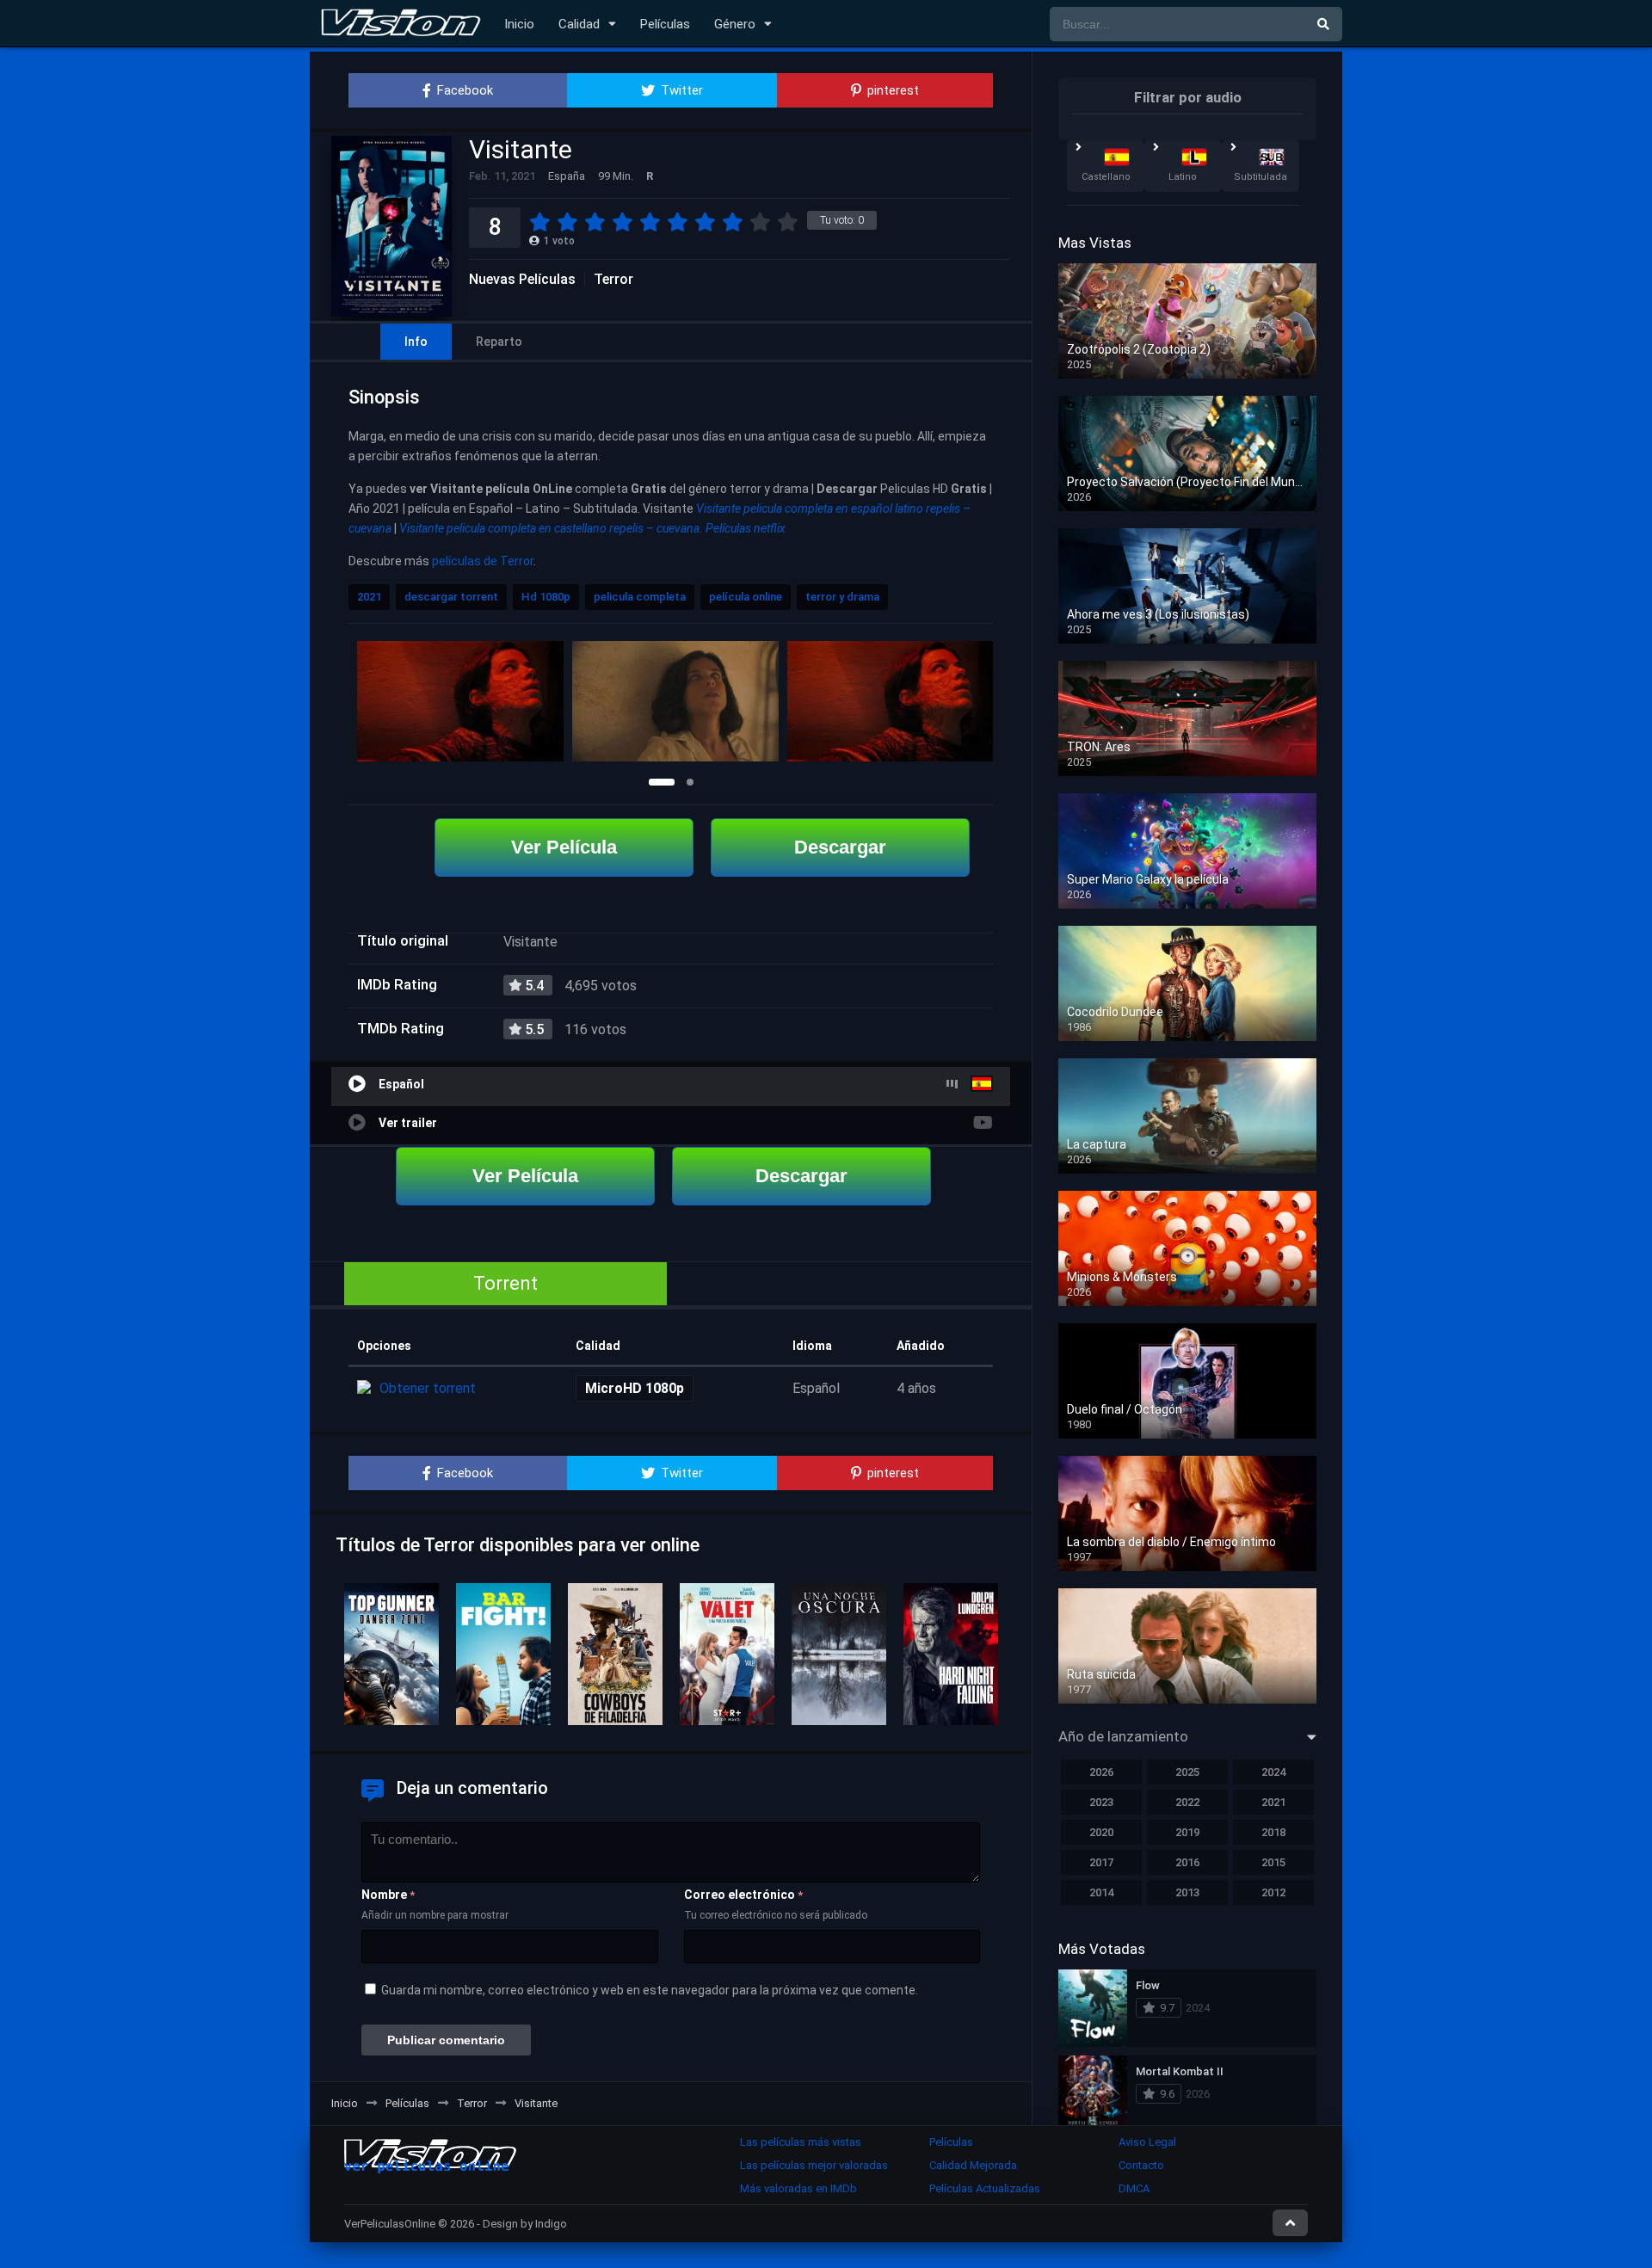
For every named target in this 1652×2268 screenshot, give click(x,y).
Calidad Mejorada (973, 2165)
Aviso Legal (1147, 2142)
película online (746, 597)
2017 (1101, 1862)
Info (416, 342)
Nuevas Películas (522, 280)
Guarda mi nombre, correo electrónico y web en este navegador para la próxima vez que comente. (650, 1990)
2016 (1187, 1862)
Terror (613, 280)
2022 (1187, 1802)
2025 (1187, 1772)
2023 (1101, 1802)
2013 (1187, 1892)
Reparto (499, 342)
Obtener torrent (428, 1388)
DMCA (1134, 2188)
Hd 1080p (546, 597)
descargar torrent (451, 597)
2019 (1187, 1832)
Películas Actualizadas (985, 2188)
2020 (1101, 1832)
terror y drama (842, 597)
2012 (1273, 1892)
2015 (1273, 1862)
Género (735, 24)
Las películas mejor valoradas (814, 2165)
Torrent (505, 1283)
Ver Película (564, 847)
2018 (1273, 1832)
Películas (665, 24)
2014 (1101, 1892)
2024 (1273, 1772)
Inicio (519, 24)
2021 (369, 597)
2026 (1101, 1772)
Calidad (579, 24)
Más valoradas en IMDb (798, 2188)
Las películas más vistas (801, 2142)
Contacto (1141, 2165)
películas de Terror (483, 561)
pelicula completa (640, 597)
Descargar (840, 847)
